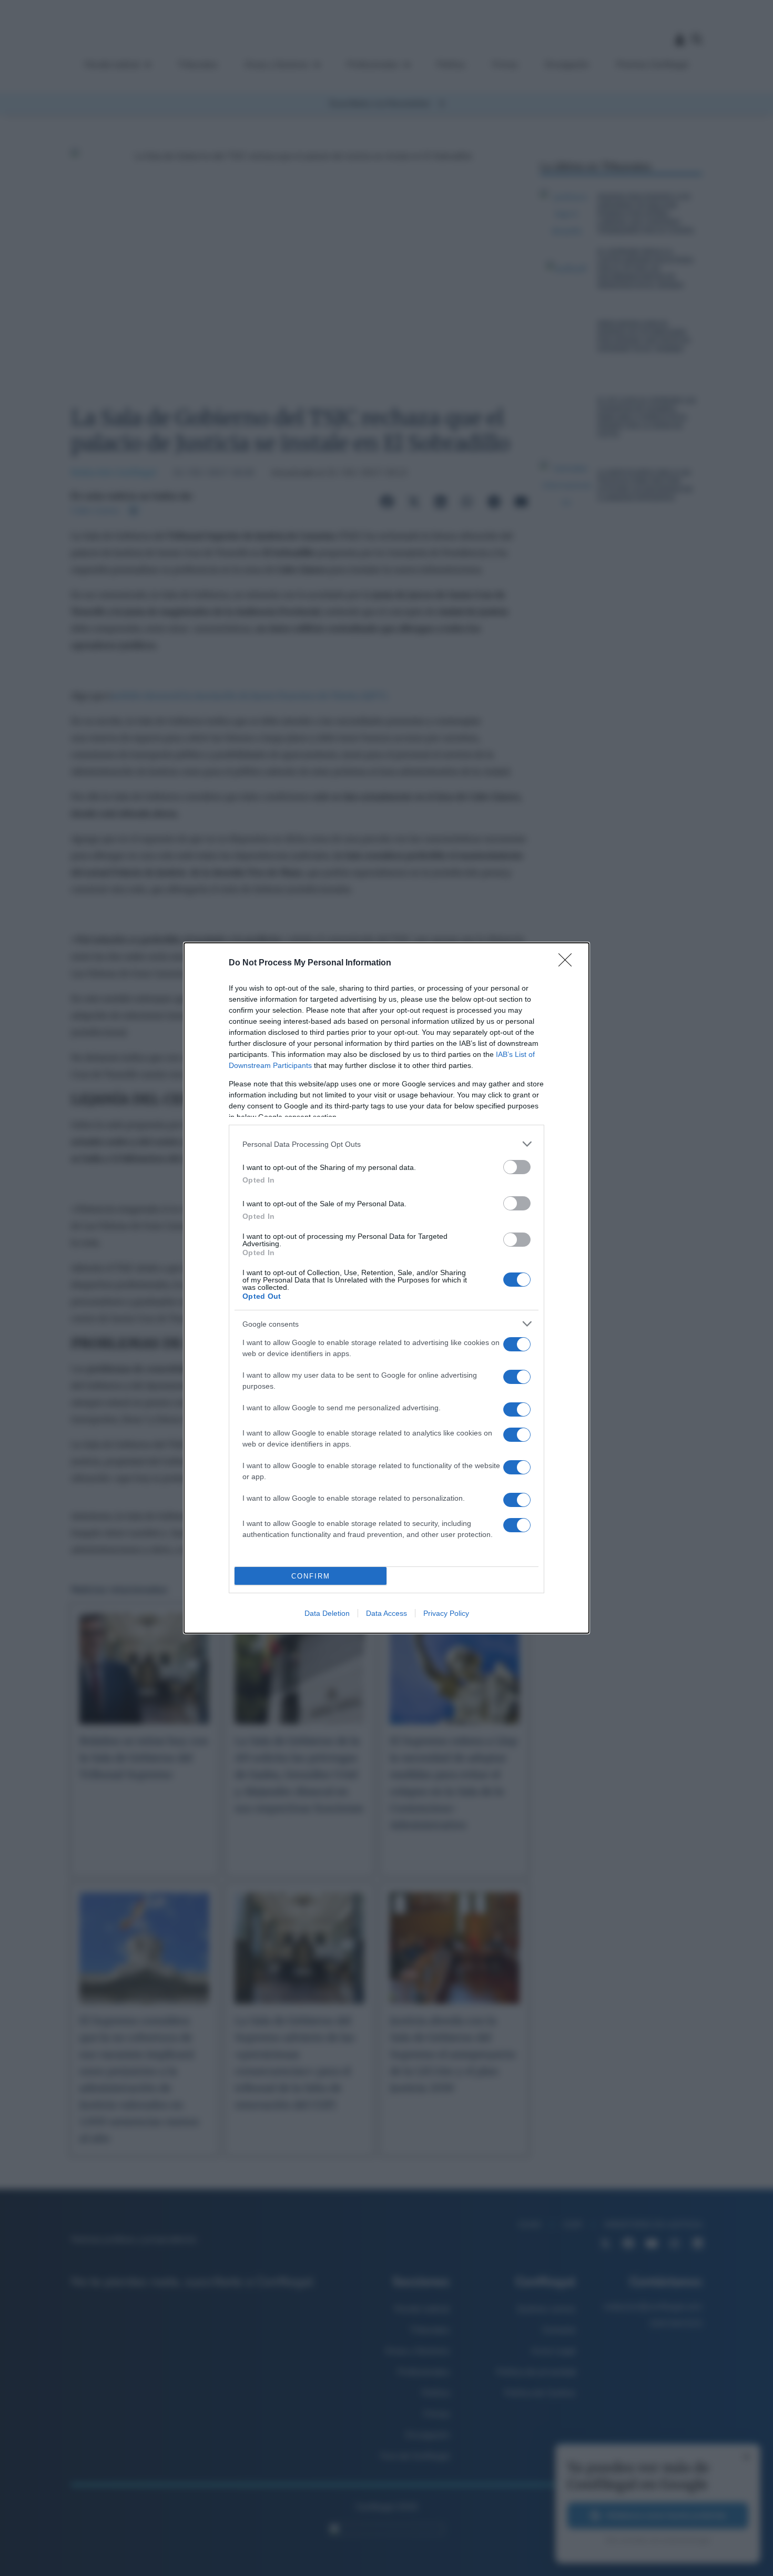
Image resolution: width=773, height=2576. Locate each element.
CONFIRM (311, 1576)
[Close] (568, 963)
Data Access (387, 1613)
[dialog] (387, 1288)
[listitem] (387, 1144)
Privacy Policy (446, 1613)
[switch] (517, 1167)
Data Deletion (327, 1613)
